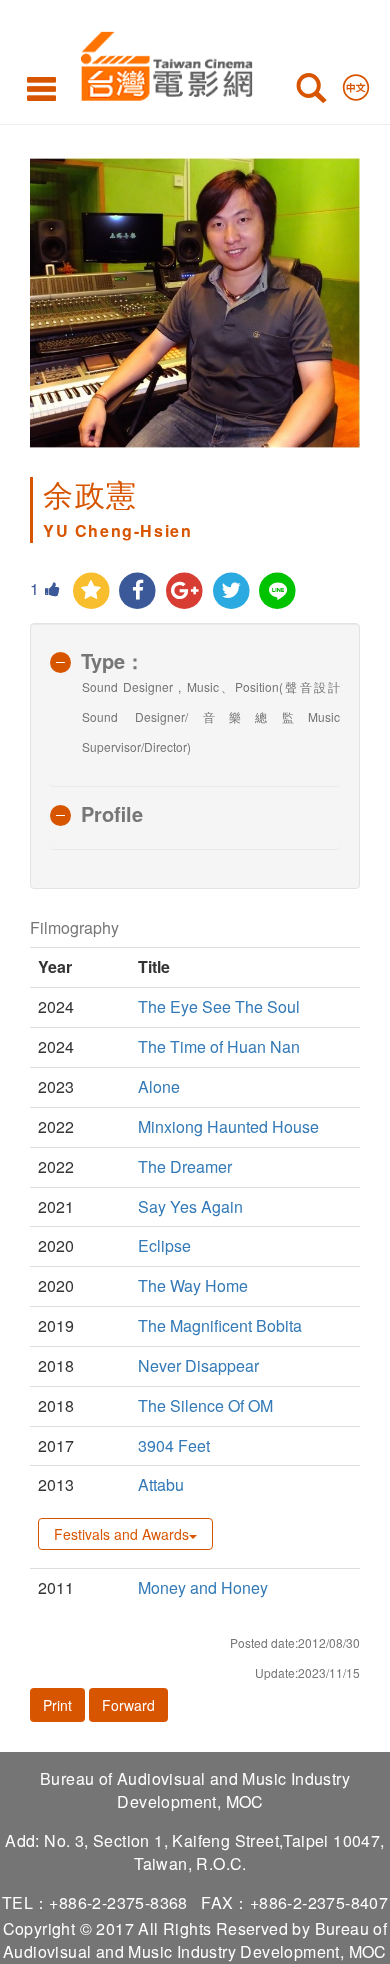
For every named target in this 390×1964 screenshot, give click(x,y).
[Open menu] (41, 88)
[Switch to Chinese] (356, 83)
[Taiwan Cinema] (161, 62)
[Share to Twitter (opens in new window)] (231, 591)
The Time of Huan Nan (219, 1046)
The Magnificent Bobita (220, 1325)
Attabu (161, 1484)
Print (57, 1705)
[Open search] (311, 92)
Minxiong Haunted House (228, 1126)
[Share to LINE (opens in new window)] (278, 591)
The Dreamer (185, 1166)
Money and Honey (203, 1587)
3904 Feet (174, 1445)
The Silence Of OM (205, 1405)
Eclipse (164, 1245)
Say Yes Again (190, 1206)
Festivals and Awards (121, 1534)
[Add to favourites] (91, 591)
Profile (112, 813)
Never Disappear (198, 1365)
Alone (159, 1086)
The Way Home (193, 1285)
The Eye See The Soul (219, 1006)
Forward (128, 1705)
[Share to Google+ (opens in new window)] (184, 591)
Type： (113, 660)
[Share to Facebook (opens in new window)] (138, 591)
